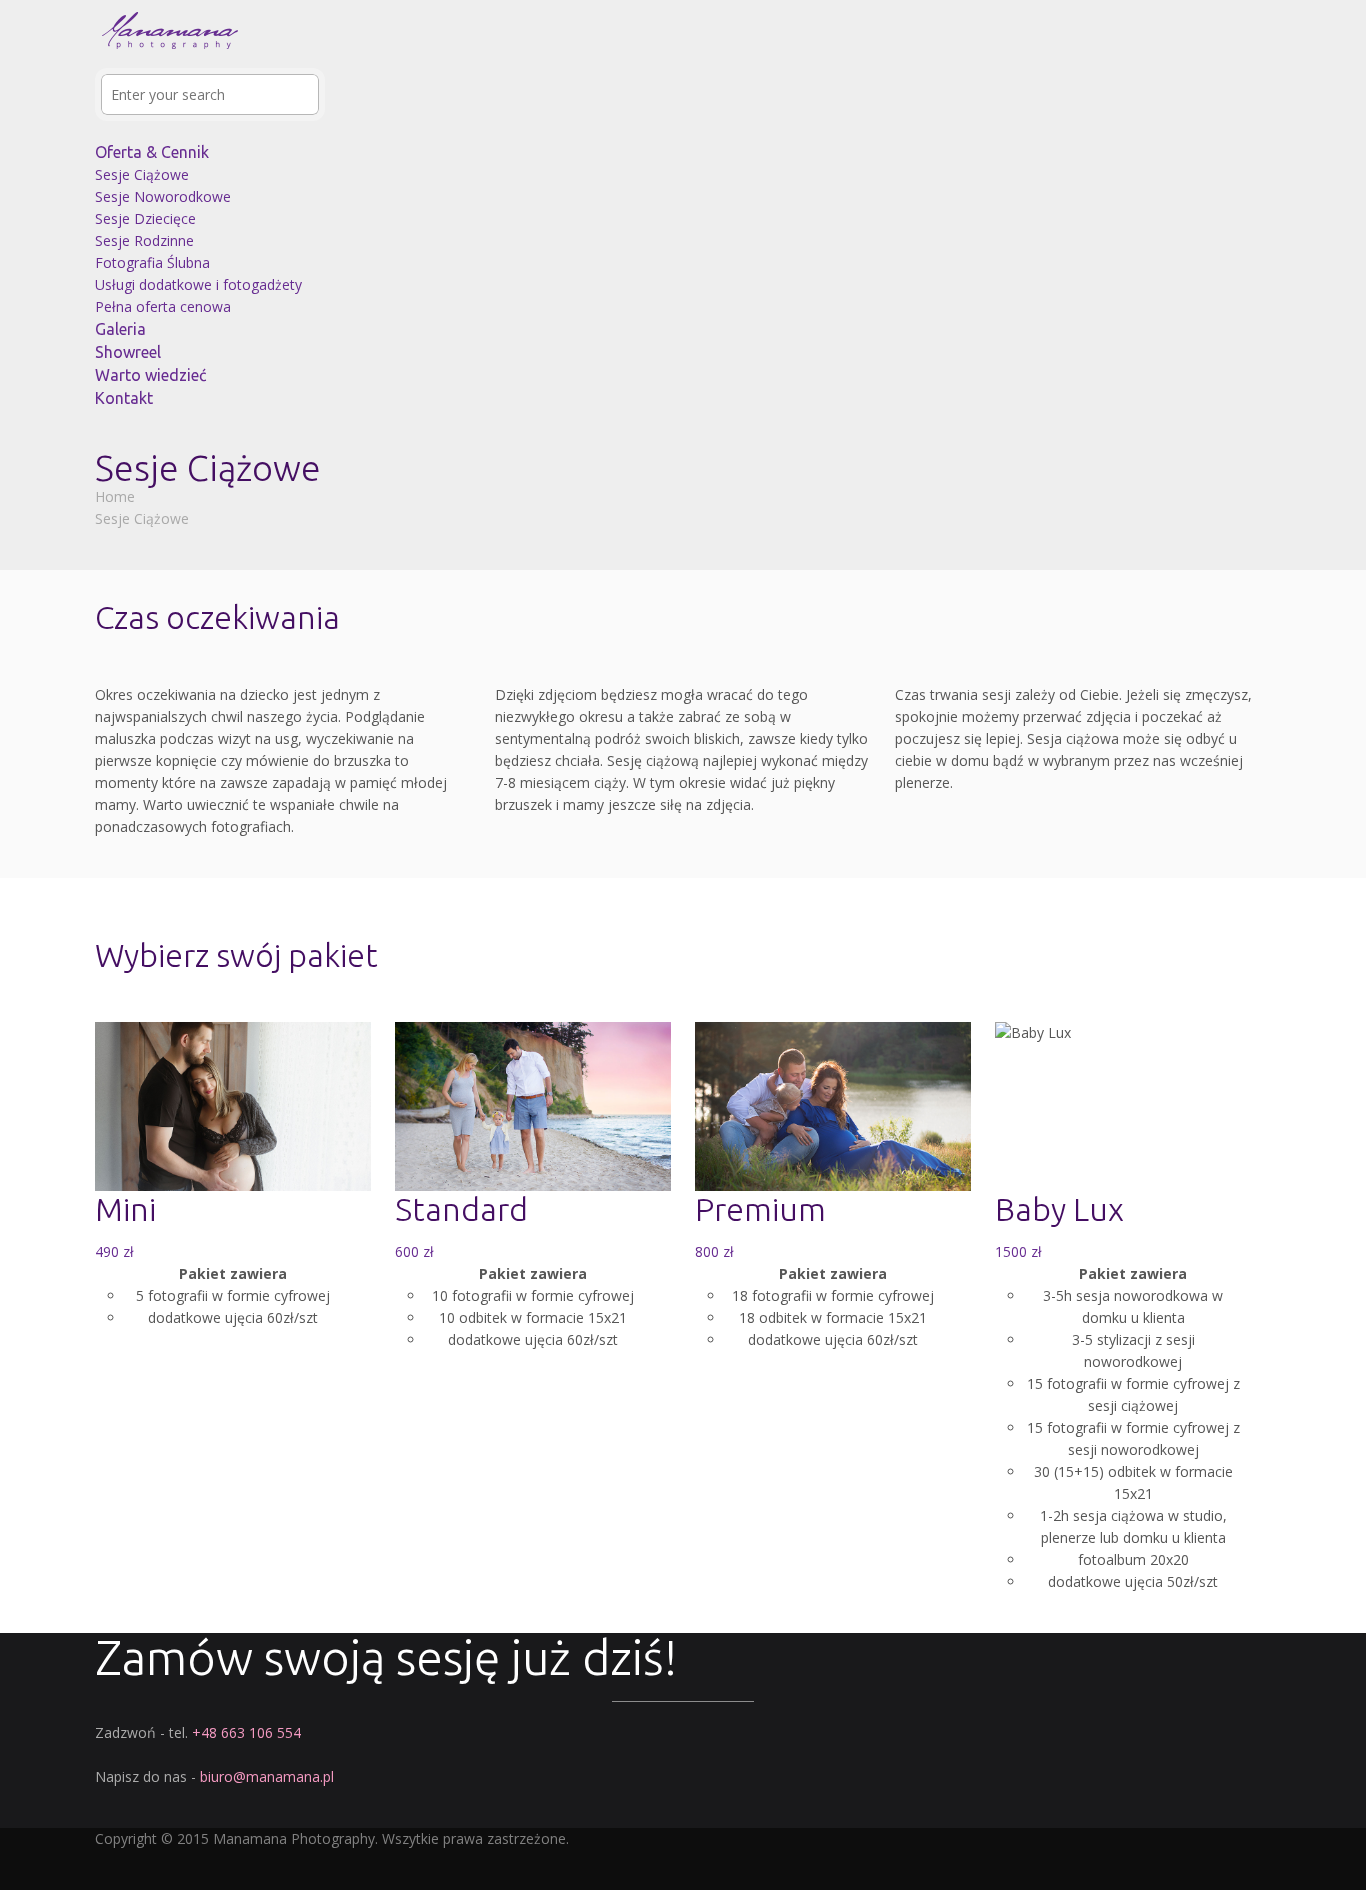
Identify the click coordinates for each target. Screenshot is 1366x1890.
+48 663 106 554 (246, 1732)
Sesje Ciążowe (142, 518)
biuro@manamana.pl (267, 1776)
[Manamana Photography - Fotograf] (170, 56)
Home (115, 496)
